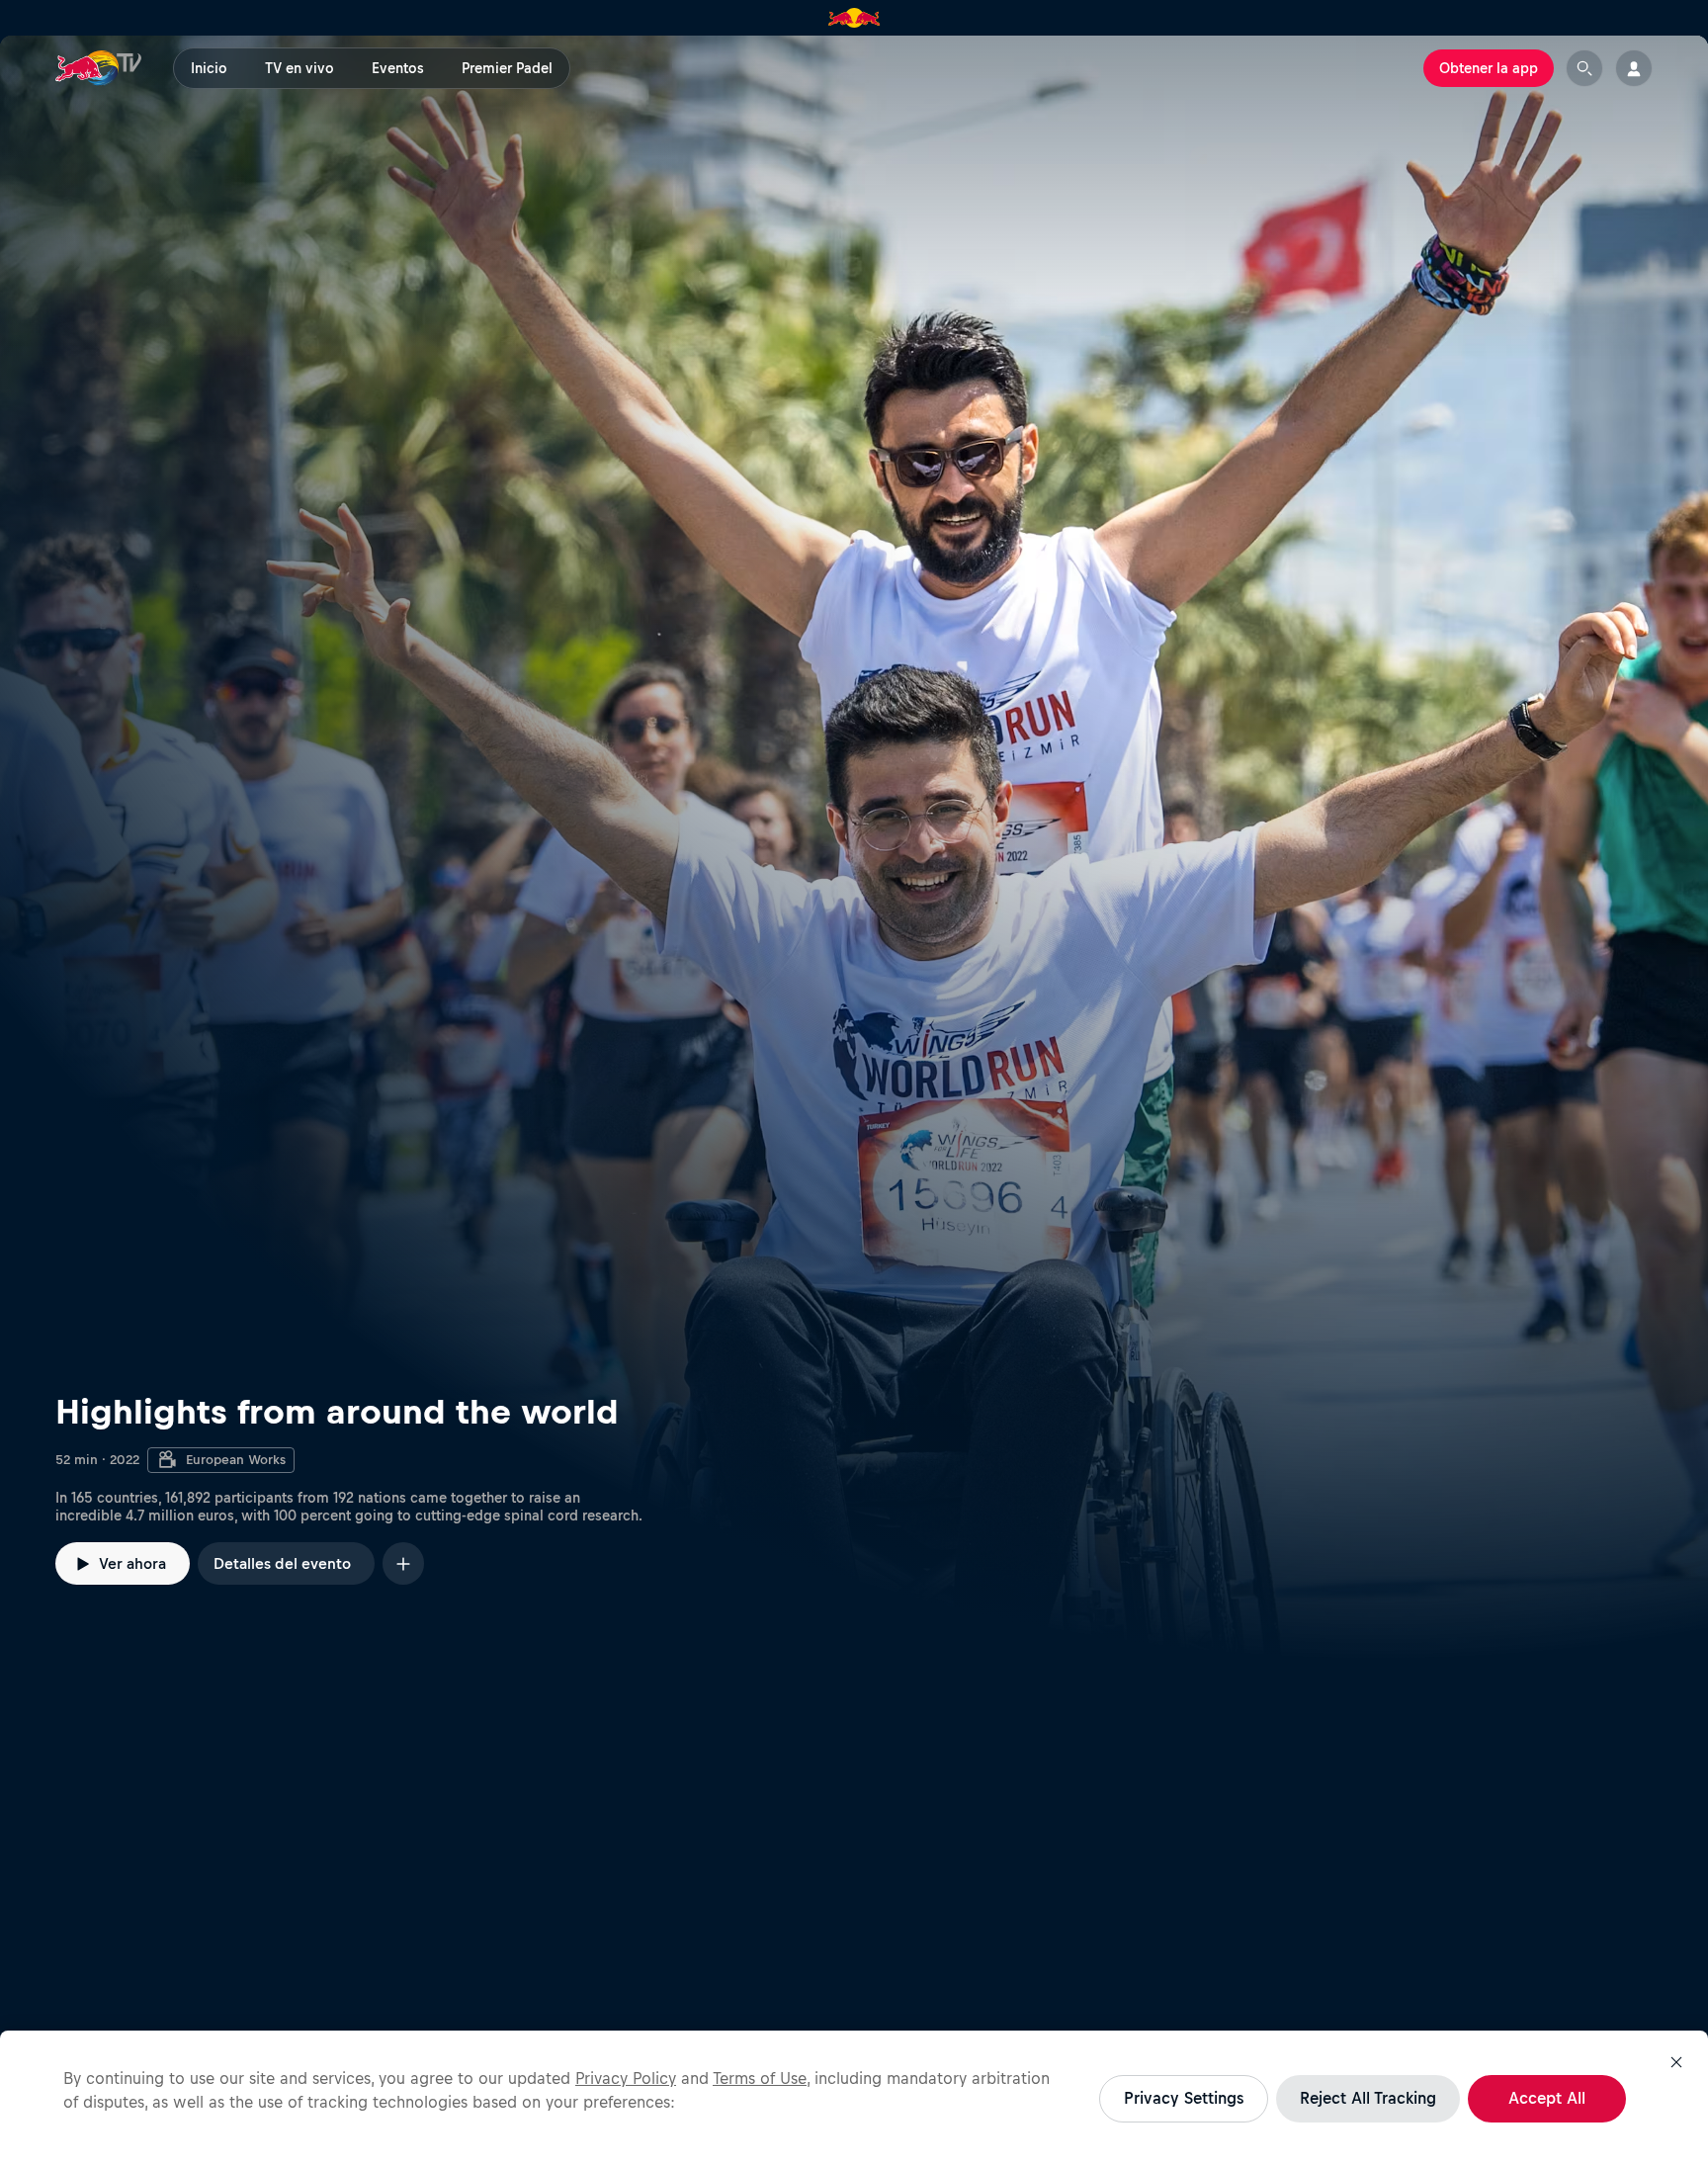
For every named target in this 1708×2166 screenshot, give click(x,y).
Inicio (209, 68)
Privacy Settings (1184, 2098)
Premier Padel (507, 68)
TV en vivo (299, 68)
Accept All (1547, 2098)
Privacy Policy (626, 2078)
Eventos (398, 68)
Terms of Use (760, 2078)
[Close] (1676, 2062)
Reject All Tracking (1368, 2098)
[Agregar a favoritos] (403, 1563)
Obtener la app (1489, 68)
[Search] (1584, 68)
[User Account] (1634, 68)
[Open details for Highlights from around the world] (854, 848)
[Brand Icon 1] (854, 18)
